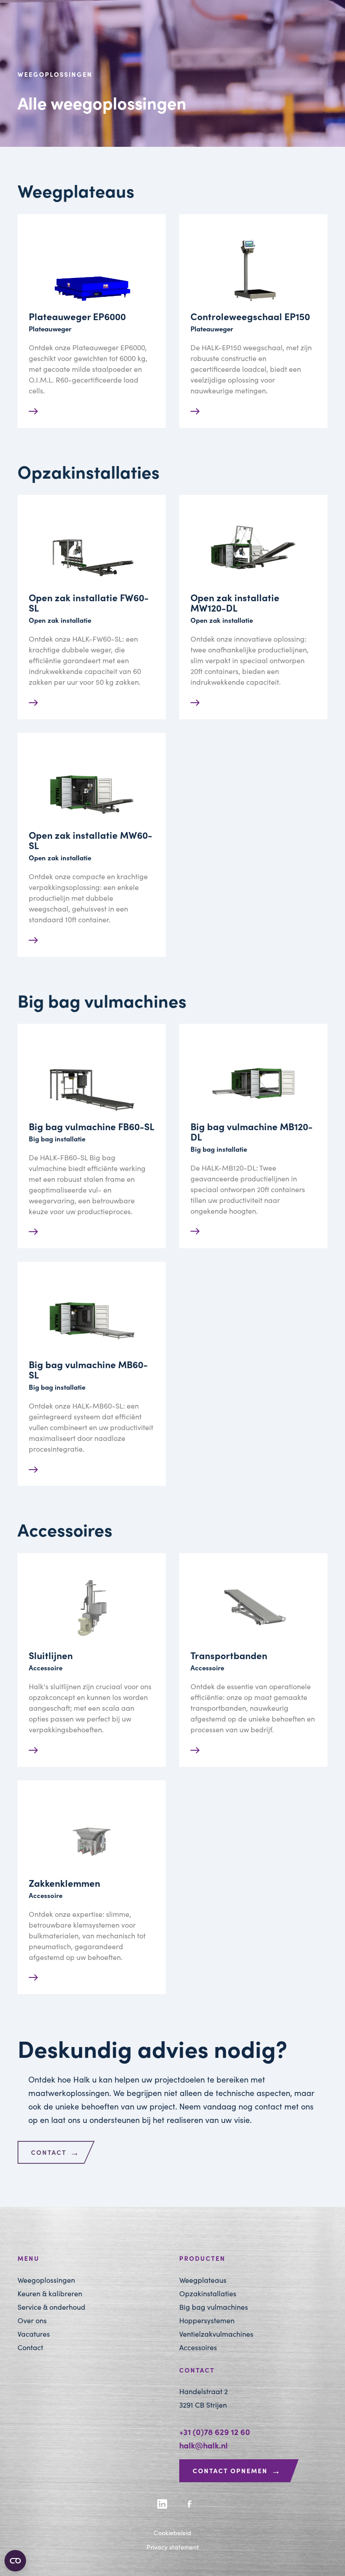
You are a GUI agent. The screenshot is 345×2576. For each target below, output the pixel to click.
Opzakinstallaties (208, 2293)
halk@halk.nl (203, 2445)
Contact (55, 2152)
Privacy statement (173, 2547)
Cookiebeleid (172, 2533)
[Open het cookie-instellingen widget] (15, 2561)
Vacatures (34, 2334)
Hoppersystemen (207, 2320)
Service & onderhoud (51, 2307)
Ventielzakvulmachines (216, 2334)
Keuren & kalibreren (50, 2293)
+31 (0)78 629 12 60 (215, 2432)
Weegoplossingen (46, 2280)
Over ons (32, 2320)
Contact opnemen (237, 2470)
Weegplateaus (203, 2280)
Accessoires (198, 2347)
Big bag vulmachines (214, 2307)
